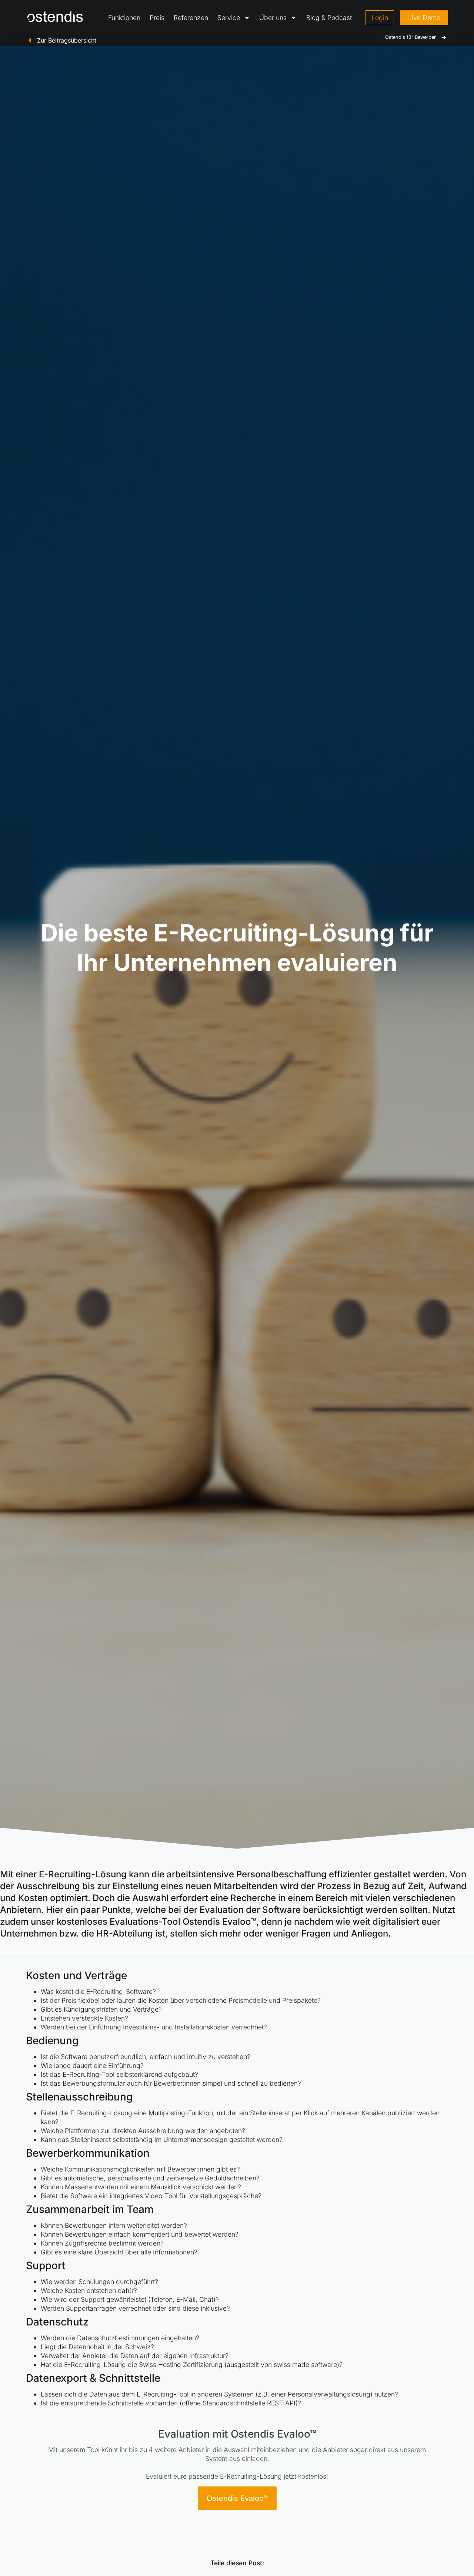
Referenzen (191, 18)
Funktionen (124, 18)
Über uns (273, 18)
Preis (157, 18)
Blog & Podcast (329, 18)
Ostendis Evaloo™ (237, 2498)
